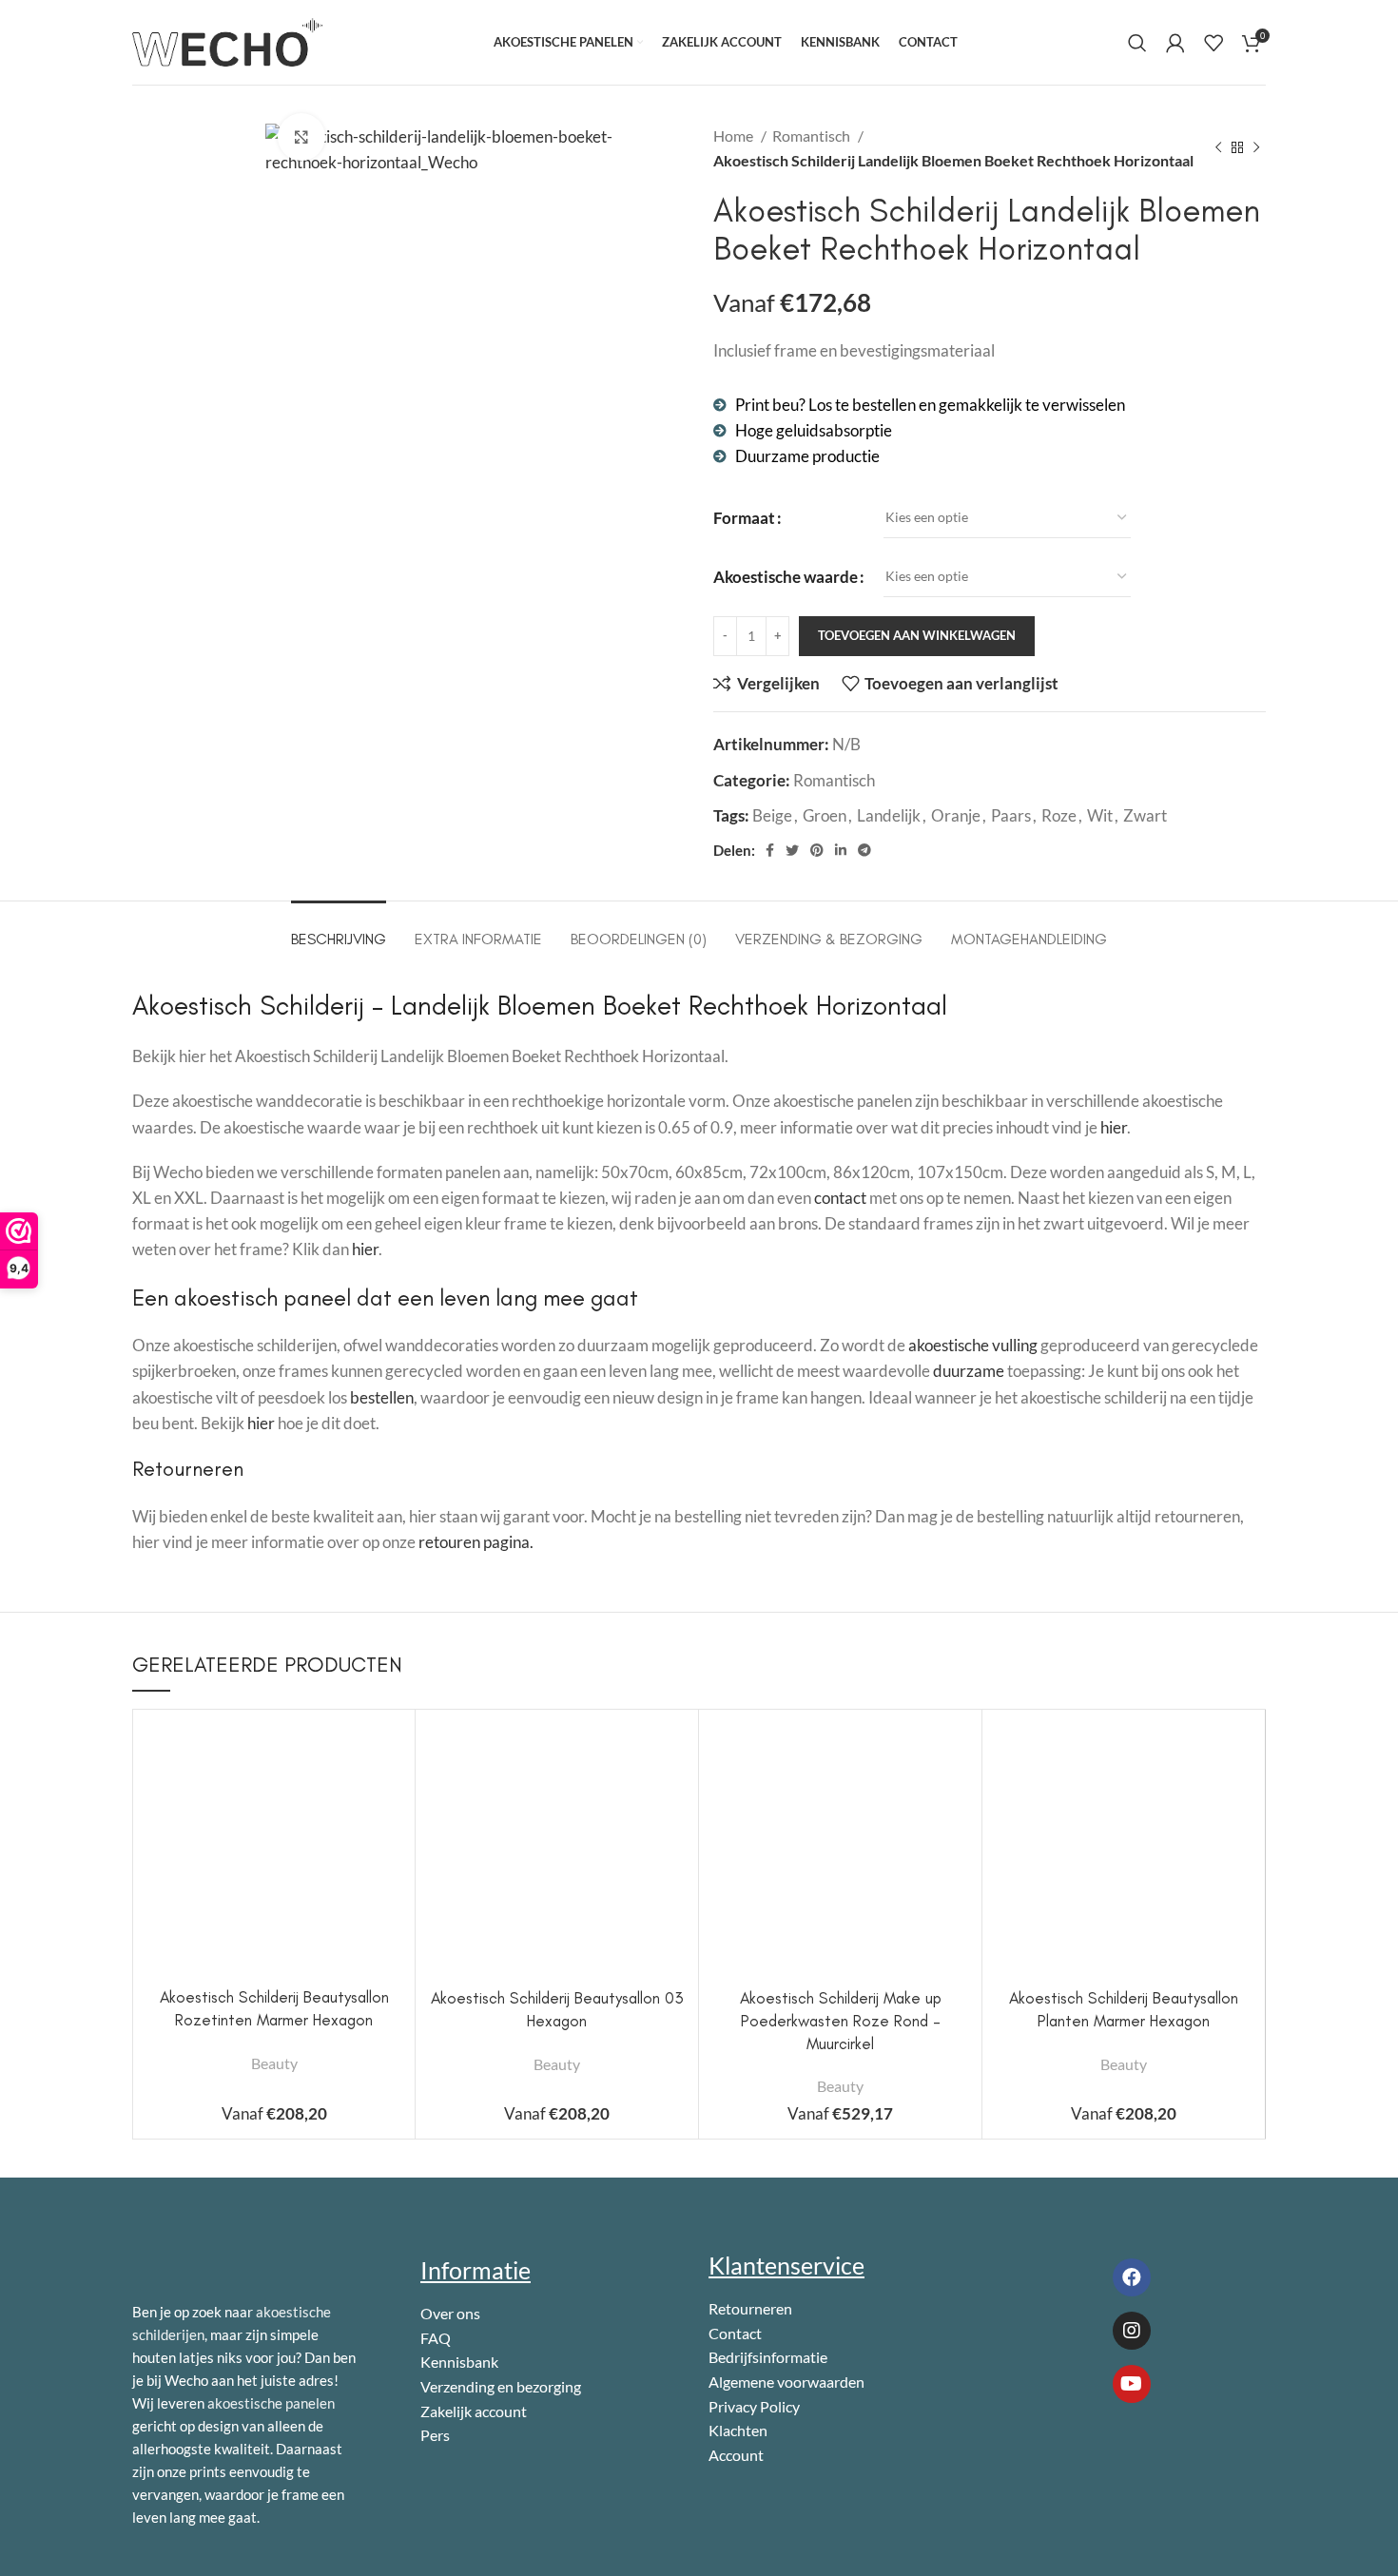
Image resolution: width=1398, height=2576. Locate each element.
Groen (825, 815)
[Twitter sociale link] (792, 850)
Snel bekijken (386, 1798)
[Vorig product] (1218, 148)
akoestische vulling (973, 1345)
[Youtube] (1132, 2384)
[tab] (339, 930)
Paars (1011, 815)
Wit (1100, 815)
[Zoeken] (1137, 43)
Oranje (956, 815)
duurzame (969, 1371)
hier (1114, 1127)
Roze (1059, 815)
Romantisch (813, 136)
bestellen (382, 1397)
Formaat (744, 518)
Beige (772, 815)
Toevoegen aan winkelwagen (917, 635)
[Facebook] (1132, 2277)
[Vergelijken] (386, 1755)
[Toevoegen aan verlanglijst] (386, 1840)
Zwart (1145, 815)
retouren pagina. (476, 1542)
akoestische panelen (271, 2403)
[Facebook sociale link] (770, 850)
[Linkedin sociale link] (841, 850)
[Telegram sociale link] (864, 850)
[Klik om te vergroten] (301, 137)
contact (840, 1198)
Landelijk (889, 815)
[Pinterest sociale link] (817, 850)
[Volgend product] (1256, 148)
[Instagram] (1132, 2331)
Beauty (274, 2063)
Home (735, 136)
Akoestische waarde (786, 577)
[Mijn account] (1175, 43)
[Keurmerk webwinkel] (1082, 2454)
